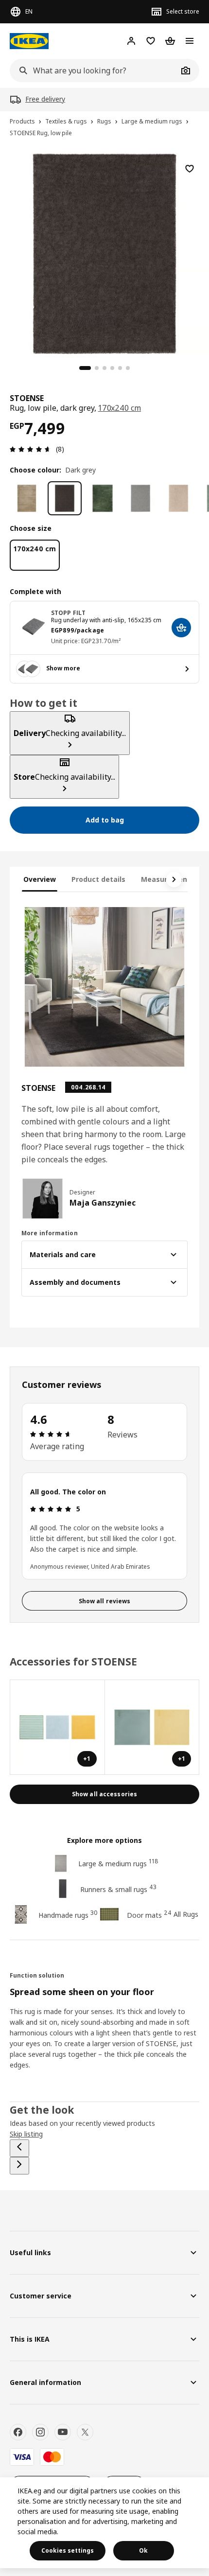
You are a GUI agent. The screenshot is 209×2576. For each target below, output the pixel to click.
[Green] (103, 498)
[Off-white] (178, 498)
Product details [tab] (98, 879)
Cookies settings (68, 2550)
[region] (104, 252)
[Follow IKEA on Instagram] (40, 2432)
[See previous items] (19, 2148)
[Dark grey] (65, 498)
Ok (143, 2550)
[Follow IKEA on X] (85, 2432)
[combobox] (94, 70)
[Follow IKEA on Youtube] (63, 2432)
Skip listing (26, 2134)
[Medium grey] (140, 498)
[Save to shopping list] (190, 169)
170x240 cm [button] (120, 408)
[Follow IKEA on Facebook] (18, 2432)
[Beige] (27, 498)
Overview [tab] (40, 879)
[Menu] (190, 41)
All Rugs (186, 1914)
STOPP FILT (68, 613)
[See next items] (174, 879)
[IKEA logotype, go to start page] (29, 41)
